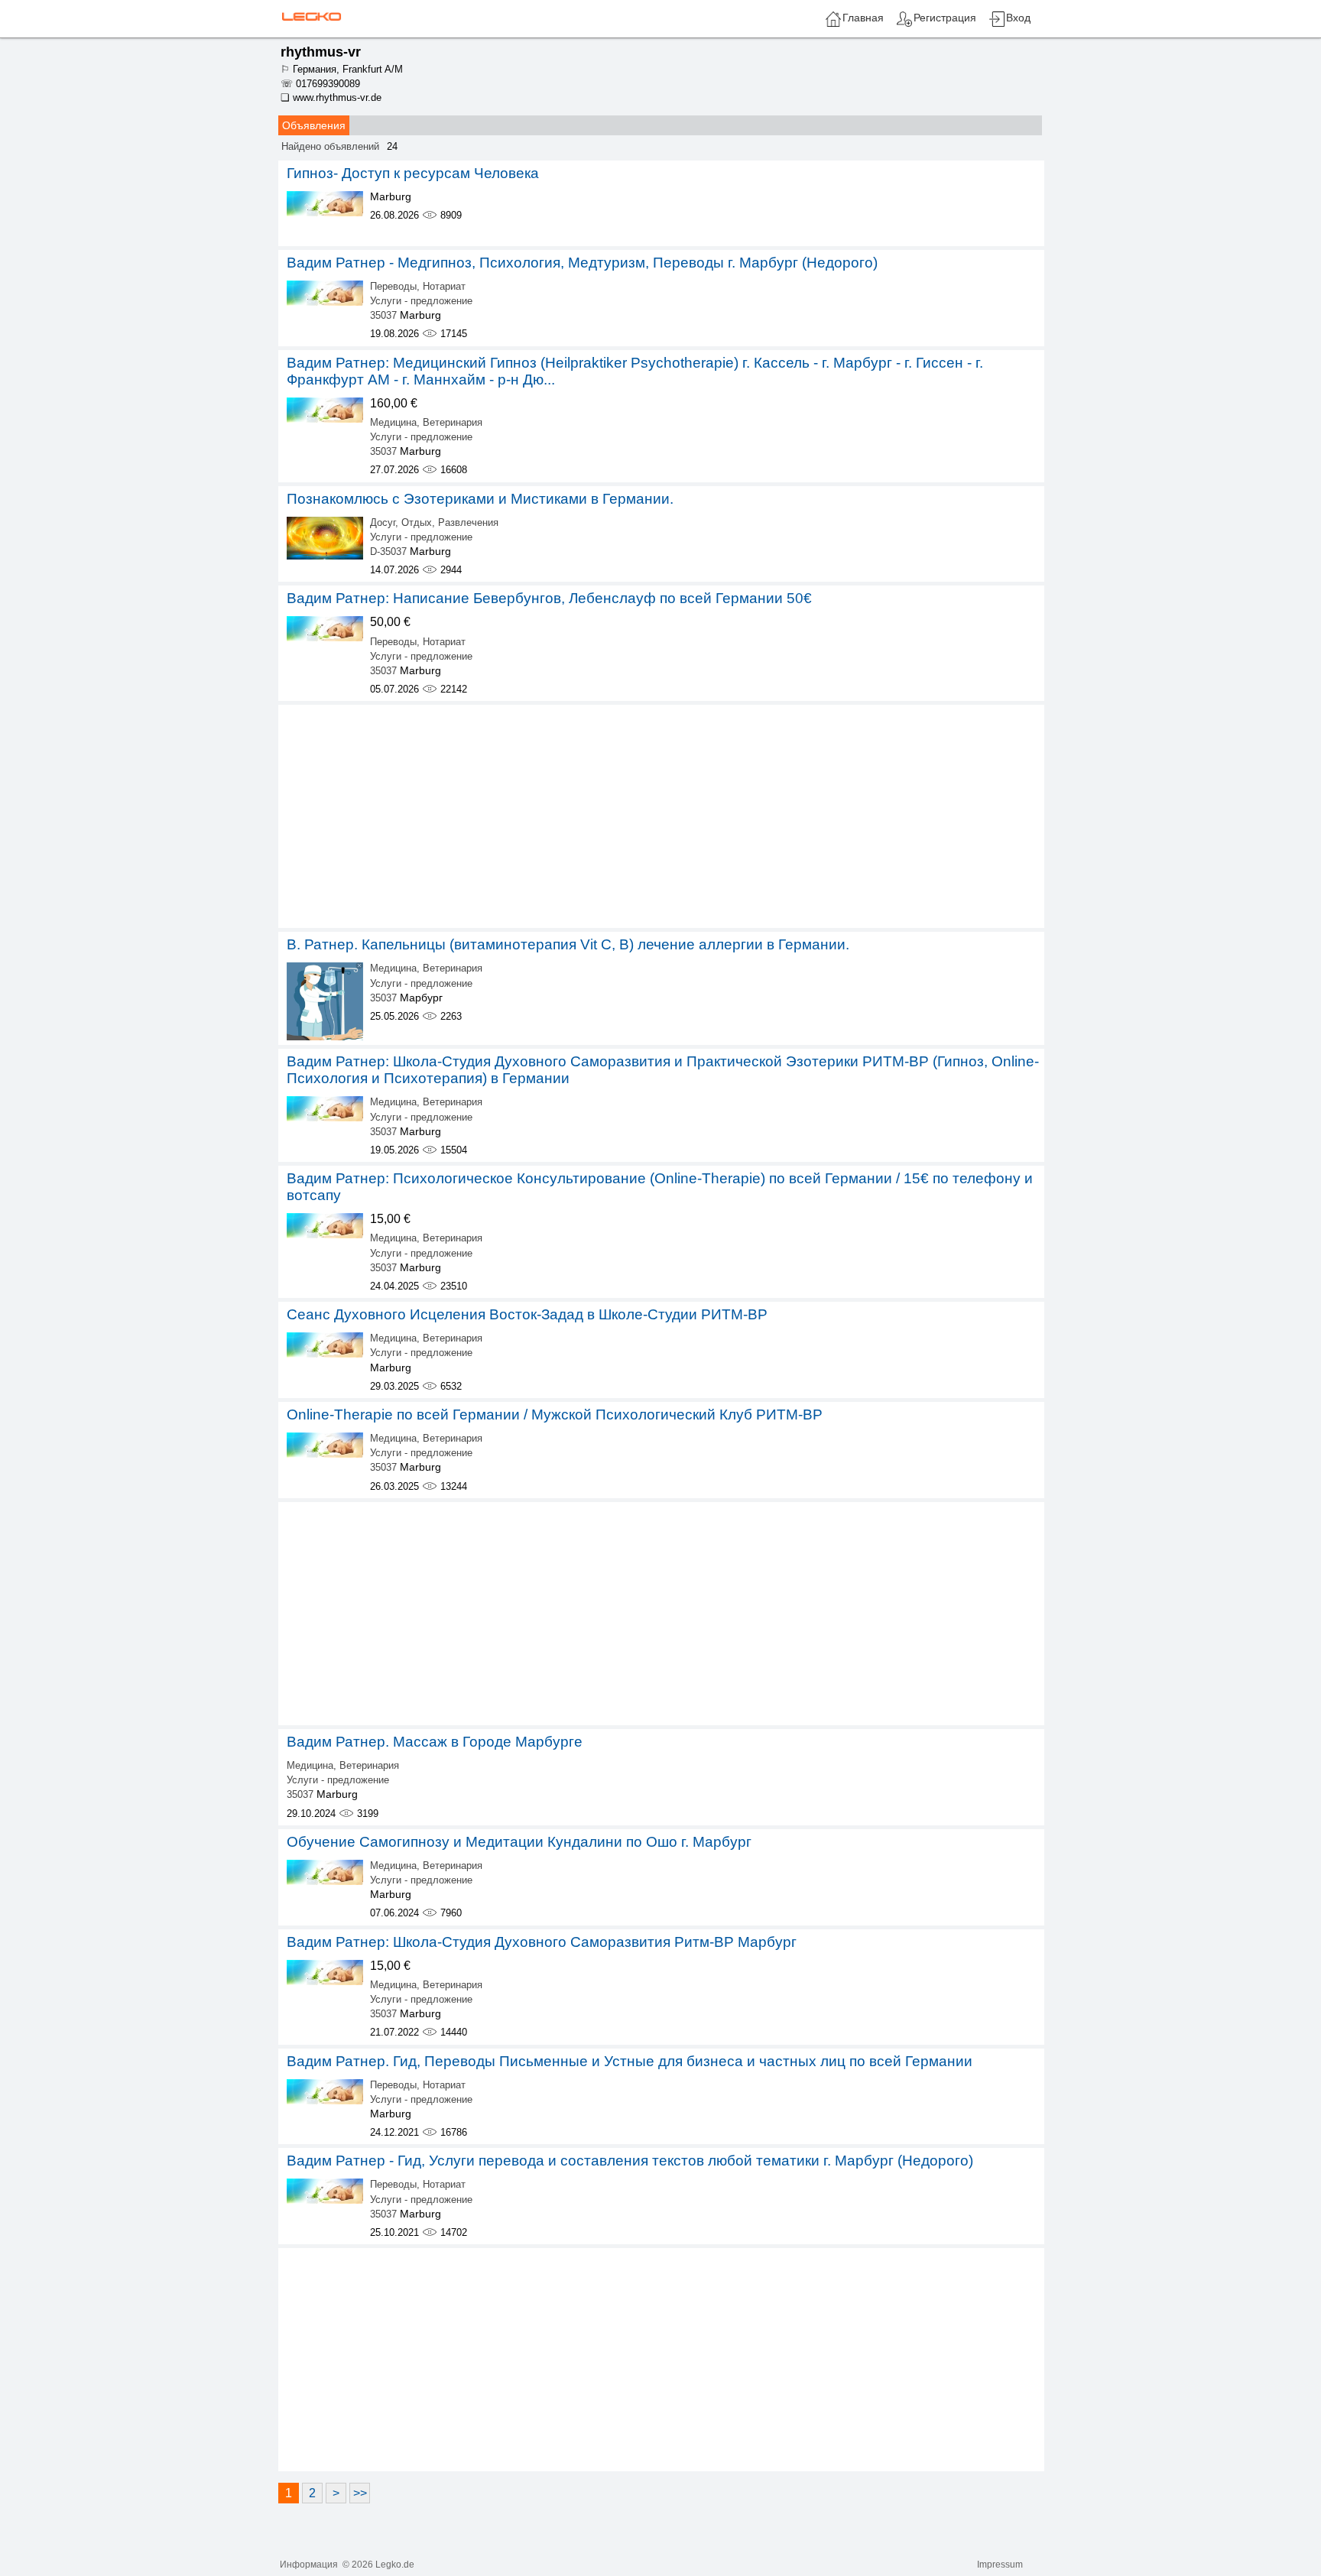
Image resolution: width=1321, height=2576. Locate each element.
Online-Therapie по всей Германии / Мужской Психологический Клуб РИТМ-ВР (555, 1415)
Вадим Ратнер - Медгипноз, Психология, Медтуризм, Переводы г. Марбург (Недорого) (582, 263)
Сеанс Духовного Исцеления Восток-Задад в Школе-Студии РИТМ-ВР (527, 1314)
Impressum (1000, 2565)
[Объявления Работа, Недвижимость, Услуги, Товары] (310, 16)
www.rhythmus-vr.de (337, 97)
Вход (1018, 18)
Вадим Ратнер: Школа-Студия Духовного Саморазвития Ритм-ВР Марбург (542, 1942)
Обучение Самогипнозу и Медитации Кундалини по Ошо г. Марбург (519, 1842)
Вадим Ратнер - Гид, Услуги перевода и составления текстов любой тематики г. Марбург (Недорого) (630, 2161)
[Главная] (833, 24)
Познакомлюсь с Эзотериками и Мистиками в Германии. (480, 499)
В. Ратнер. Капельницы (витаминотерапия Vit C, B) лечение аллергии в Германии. (568, 944)
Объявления (314, 125)
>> (360, 2493)
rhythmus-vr (321, 52)
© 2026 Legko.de (378, 2565)
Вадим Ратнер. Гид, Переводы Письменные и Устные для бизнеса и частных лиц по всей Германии (630, 2061)
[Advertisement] (661, 816)
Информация (309, 2565)
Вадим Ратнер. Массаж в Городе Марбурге (435, 1742)
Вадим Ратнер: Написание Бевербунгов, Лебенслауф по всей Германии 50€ (549, 598)
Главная (863, 18)
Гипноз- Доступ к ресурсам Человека (413, 173)
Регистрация (945, 18)
